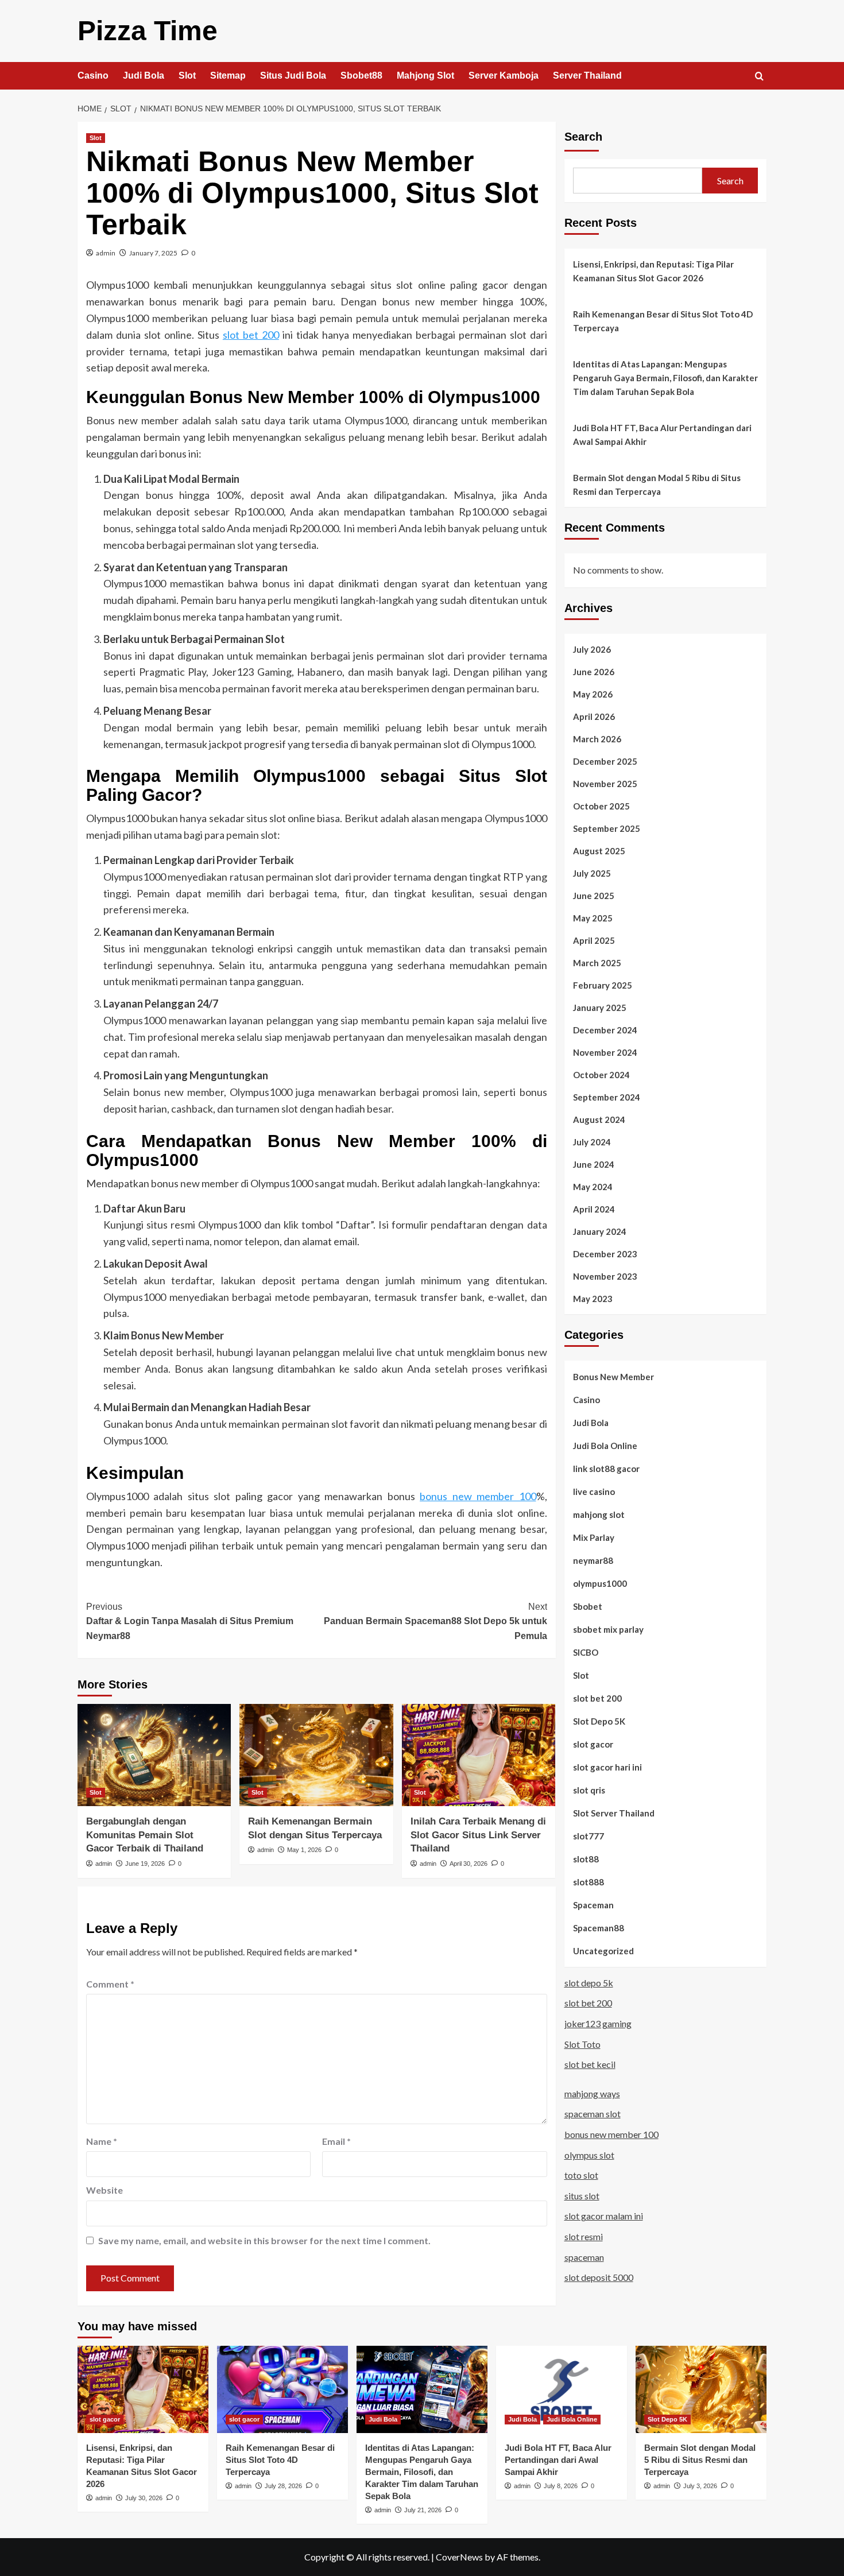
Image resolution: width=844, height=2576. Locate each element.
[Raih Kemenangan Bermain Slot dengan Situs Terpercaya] (316, 1755)
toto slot (581, 2174)
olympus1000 (600, 1583)
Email (336, 2141)
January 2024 (600, 1231)
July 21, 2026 (423, 2510)
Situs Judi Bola (293, 75)
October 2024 (601, 1074)
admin (106, 253)
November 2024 (605, 1052)
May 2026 (593, 694)
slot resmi (584, 2236)
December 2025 (605, 761)
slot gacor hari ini (607, 1767)
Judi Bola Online (605, 1445)
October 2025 (601, 805)
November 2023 (605, 1276)
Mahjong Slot (425, 75)
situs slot (582, 2195)
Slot (187, 75)
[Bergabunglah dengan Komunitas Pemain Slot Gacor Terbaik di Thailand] (154, 1755)
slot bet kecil (590, 2064)
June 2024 (594, 1164)
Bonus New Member (613, 1376)
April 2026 (594, 716)
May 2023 (593, 1298)
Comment (110, 1984)
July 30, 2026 (144, 2498)
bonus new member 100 (478, 1496)
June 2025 (594, 895)
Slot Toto (582, 2044)
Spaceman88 (599, 1927)
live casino (594, 1491)
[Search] (759, 77)
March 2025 (597, 962)
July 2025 (592, 873)
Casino (93, 75)
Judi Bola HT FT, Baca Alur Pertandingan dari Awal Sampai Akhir (662, 435)
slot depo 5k (589, 1982)
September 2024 (607, 1097)
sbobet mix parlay (608, 1629)
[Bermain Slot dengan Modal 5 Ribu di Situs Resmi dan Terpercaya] (701, 2389)
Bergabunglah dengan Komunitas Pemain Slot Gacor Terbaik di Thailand (145, 1835)
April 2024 (594, 1208)
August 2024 (599, 1119)
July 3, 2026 (700, 2486)
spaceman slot (593, 2114)
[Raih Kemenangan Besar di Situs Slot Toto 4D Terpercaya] (282, 2389)
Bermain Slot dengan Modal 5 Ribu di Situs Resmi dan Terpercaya (657, 485)
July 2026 (592, 649)
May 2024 (593, 1186)
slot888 (589, 1881)
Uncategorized (603, 1950)
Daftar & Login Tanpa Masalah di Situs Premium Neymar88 (190, 1621)
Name (102, 2141)
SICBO (586, 1652)
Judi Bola (144, 75)
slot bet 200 (251, 335)
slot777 (589, 1835)
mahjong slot (599, 1514)
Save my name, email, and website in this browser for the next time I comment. (264, 2240)
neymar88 (593, 1560)
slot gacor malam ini (604, 2216)
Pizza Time (148, 31)
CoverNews (459, 2557)
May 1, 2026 (304, 1850)
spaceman (584, 2257)
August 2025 (599, 850)
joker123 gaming (598, 2023)
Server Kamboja (504, 75)
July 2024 (592, 1141)
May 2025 (593, 917)
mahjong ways (592, 2093)
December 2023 (605, 1253)
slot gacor (593, 1744)
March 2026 (597, 738)
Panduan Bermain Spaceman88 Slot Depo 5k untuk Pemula (435, 1621)
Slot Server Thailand (614, 1812)
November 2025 (605, 783)
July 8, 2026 (561, 2486)
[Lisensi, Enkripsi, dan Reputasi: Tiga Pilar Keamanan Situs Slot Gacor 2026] (143, 2389)
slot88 (586, 1858)
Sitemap (228, 75)
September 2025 (607, 828)
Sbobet (588, 1606)
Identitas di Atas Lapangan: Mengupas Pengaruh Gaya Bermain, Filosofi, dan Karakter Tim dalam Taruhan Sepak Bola (665, 378)
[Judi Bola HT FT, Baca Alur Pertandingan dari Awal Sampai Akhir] (562, 2389)
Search (583, 137)
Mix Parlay (594, 1537)
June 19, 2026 (145, 1864)
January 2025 (600, 1007)
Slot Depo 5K (599, 1721)
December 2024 (605, 1029)
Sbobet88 (361, 75)
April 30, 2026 (469, 1864)
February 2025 (603, 985)
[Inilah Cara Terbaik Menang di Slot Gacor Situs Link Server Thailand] (479, 1755)
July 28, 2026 (283, 2486)
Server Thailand (587, 75)
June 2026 (594, 671)
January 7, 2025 (153, 253)
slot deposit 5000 (599, 2277)
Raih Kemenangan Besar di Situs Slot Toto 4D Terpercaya (663, 321)
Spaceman (593, 1904)
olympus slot (589, 2154)
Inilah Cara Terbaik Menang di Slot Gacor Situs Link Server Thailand (478, 1835)
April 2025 (594, 940)
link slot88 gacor (606, 1468)
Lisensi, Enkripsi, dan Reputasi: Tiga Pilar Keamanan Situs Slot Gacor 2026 (653, 271)
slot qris (589, 1789)
